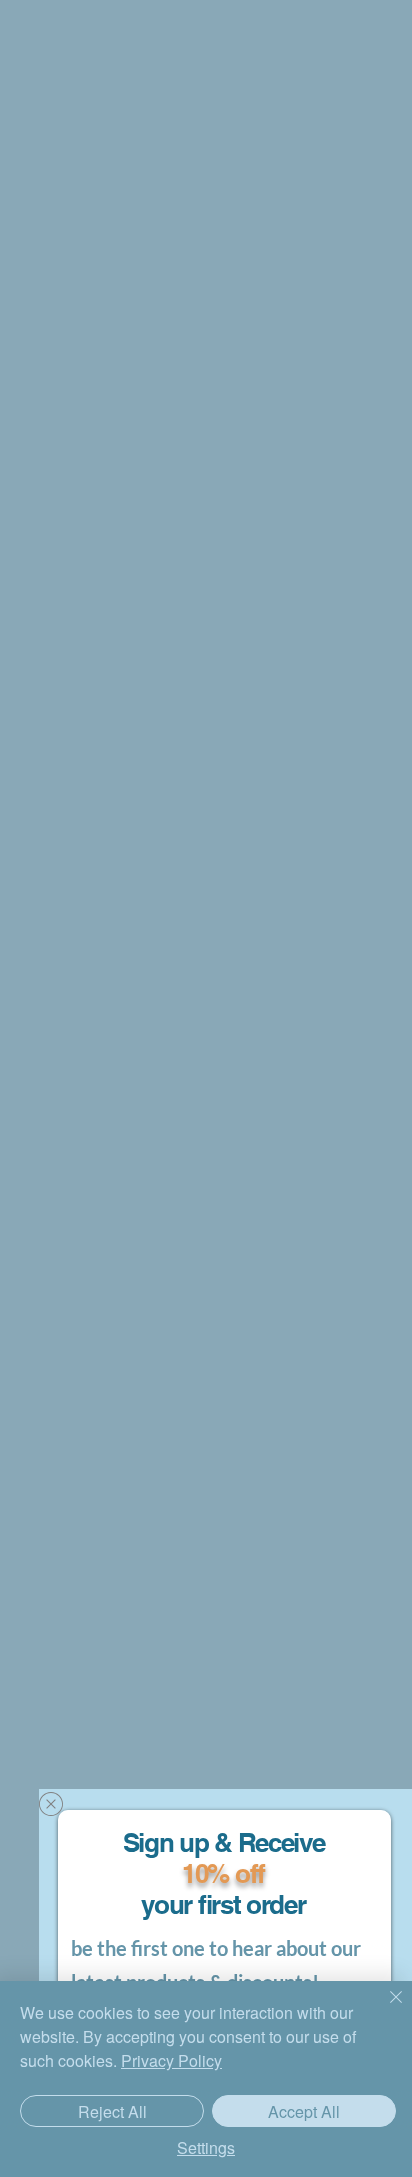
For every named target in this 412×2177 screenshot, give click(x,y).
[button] (51, 1804)
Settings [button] (206, 2147)
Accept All (304, 2111)
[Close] (384, 2009)
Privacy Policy (171, 2060)
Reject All (112, 2111)
